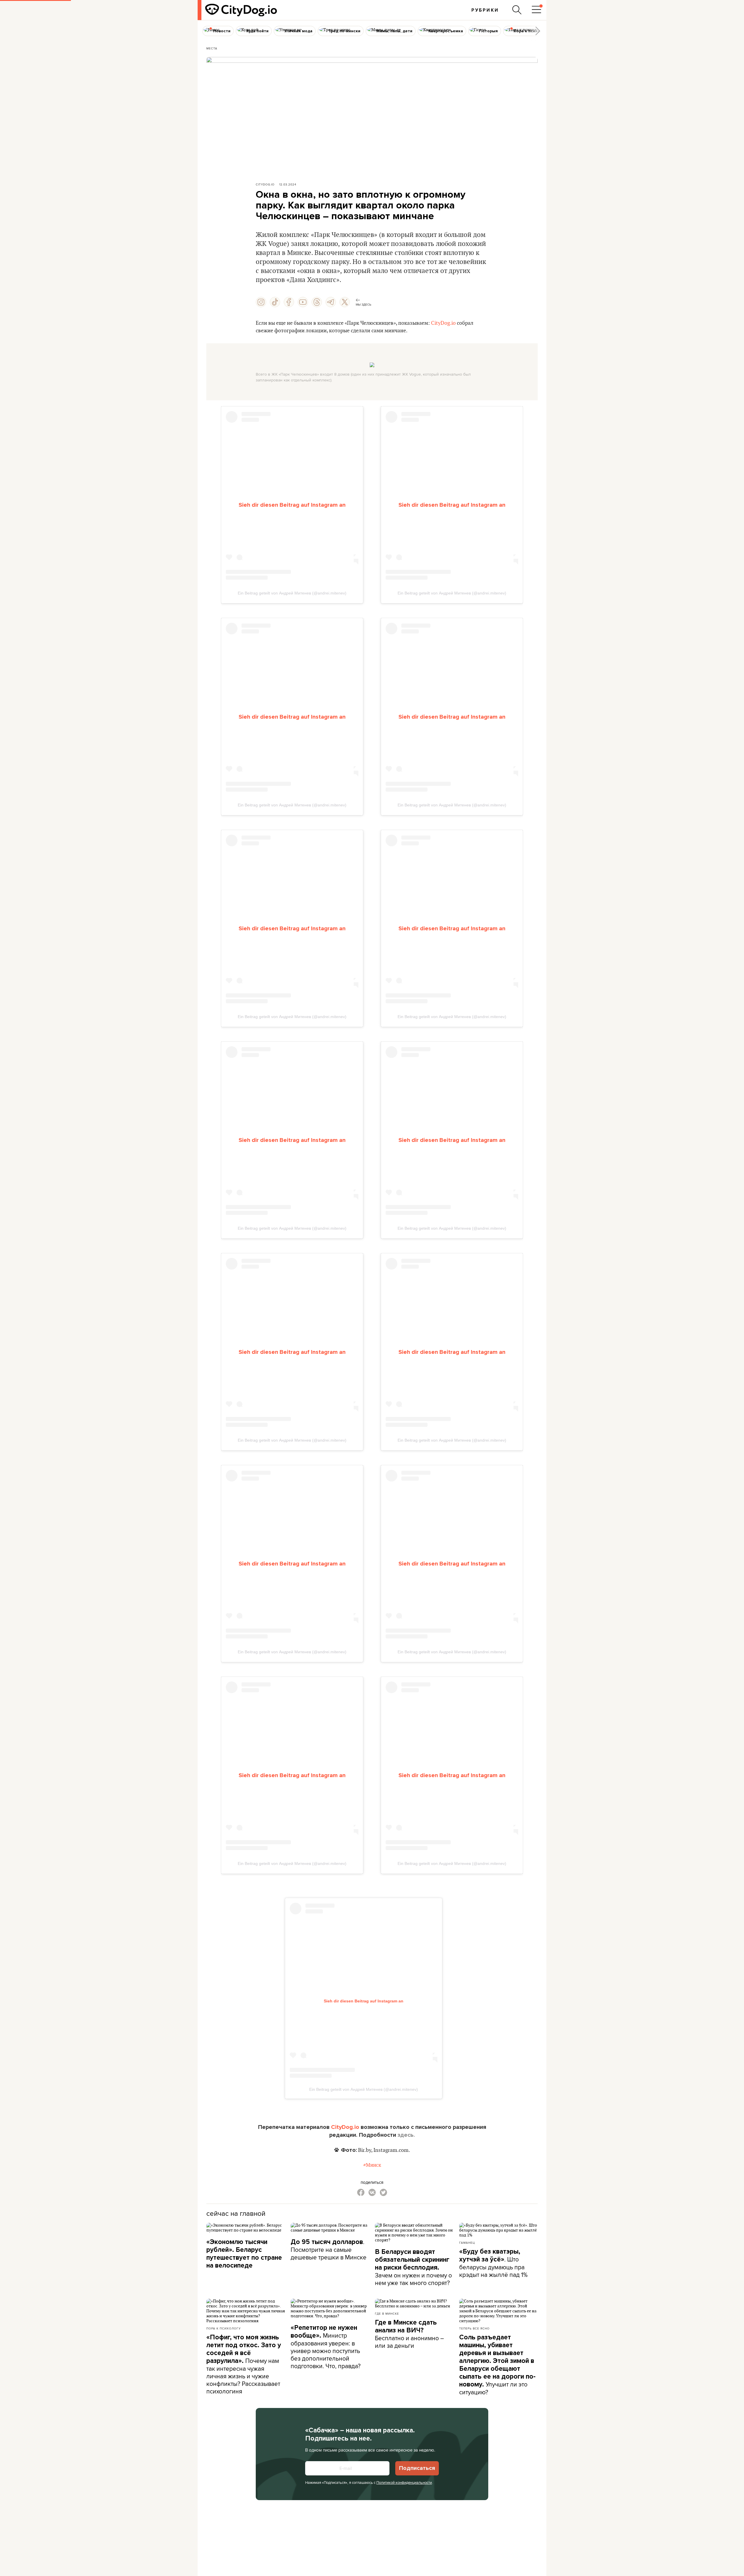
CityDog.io (265, 184)
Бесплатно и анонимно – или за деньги (409, 2334)
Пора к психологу (223, 2328)
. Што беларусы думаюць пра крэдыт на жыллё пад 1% (493, 2263)
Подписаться (417, 2468)
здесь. (406, 2135)
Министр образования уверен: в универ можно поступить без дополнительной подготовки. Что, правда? (326, 2347)
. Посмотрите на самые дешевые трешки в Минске (329, 2249)
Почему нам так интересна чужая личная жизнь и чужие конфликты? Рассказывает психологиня (244, 2364)
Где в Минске (387, 2313)
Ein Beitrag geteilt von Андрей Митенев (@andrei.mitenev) (292, 593)
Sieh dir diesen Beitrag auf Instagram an (292, 505)
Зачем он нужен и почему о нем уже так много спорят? (413, 2267)
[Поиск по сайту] (517, 10)
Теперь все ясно (474, 2328)
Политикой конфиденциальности (404, 2482)
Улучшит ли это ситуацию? (497, 2365)
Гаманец (467, 2243)
